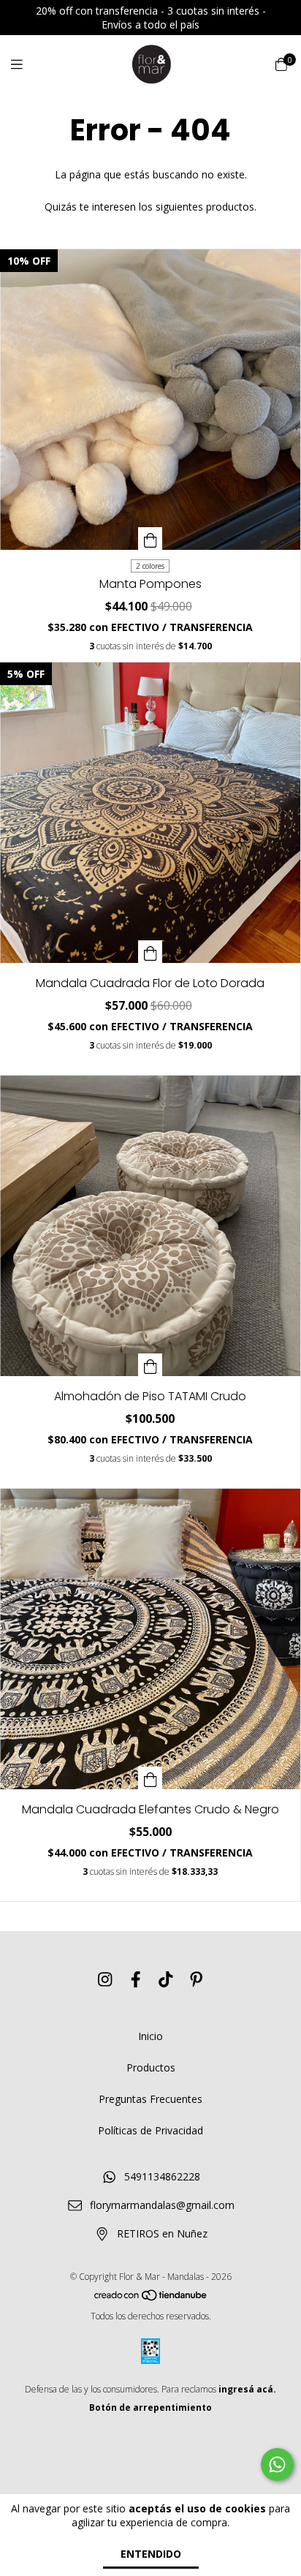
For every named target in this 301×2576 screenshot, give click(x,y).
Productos (151, 2067)
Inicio (150, 2036)
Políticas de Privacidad (150, 2130)
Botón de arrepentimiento (150, 2407)
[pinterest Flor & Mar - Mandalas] (197, 1979)
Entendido (151, 2554)
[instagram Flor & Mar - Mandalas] (105, 1979)
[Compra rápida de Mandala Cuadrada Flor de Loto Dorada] (150, 952)
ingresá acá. (247, 2389)
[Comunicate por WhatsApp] (277, 2464)
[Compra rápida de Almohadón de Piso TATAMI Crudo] (150, 1365)
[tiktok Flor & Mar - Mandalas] (166, 1979)
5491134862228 (162, 2176)
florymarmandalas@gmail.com (162, 2205)
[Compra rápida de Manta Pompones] (150, 539)
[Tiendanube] (151, 2298)
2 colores (150, 566)
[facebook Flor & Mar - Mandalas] (136, 1979)
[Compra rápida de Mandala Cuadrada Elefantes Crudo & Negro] (150, 1778)
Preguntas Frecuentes (150, 2099)
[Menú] (26, 64)
